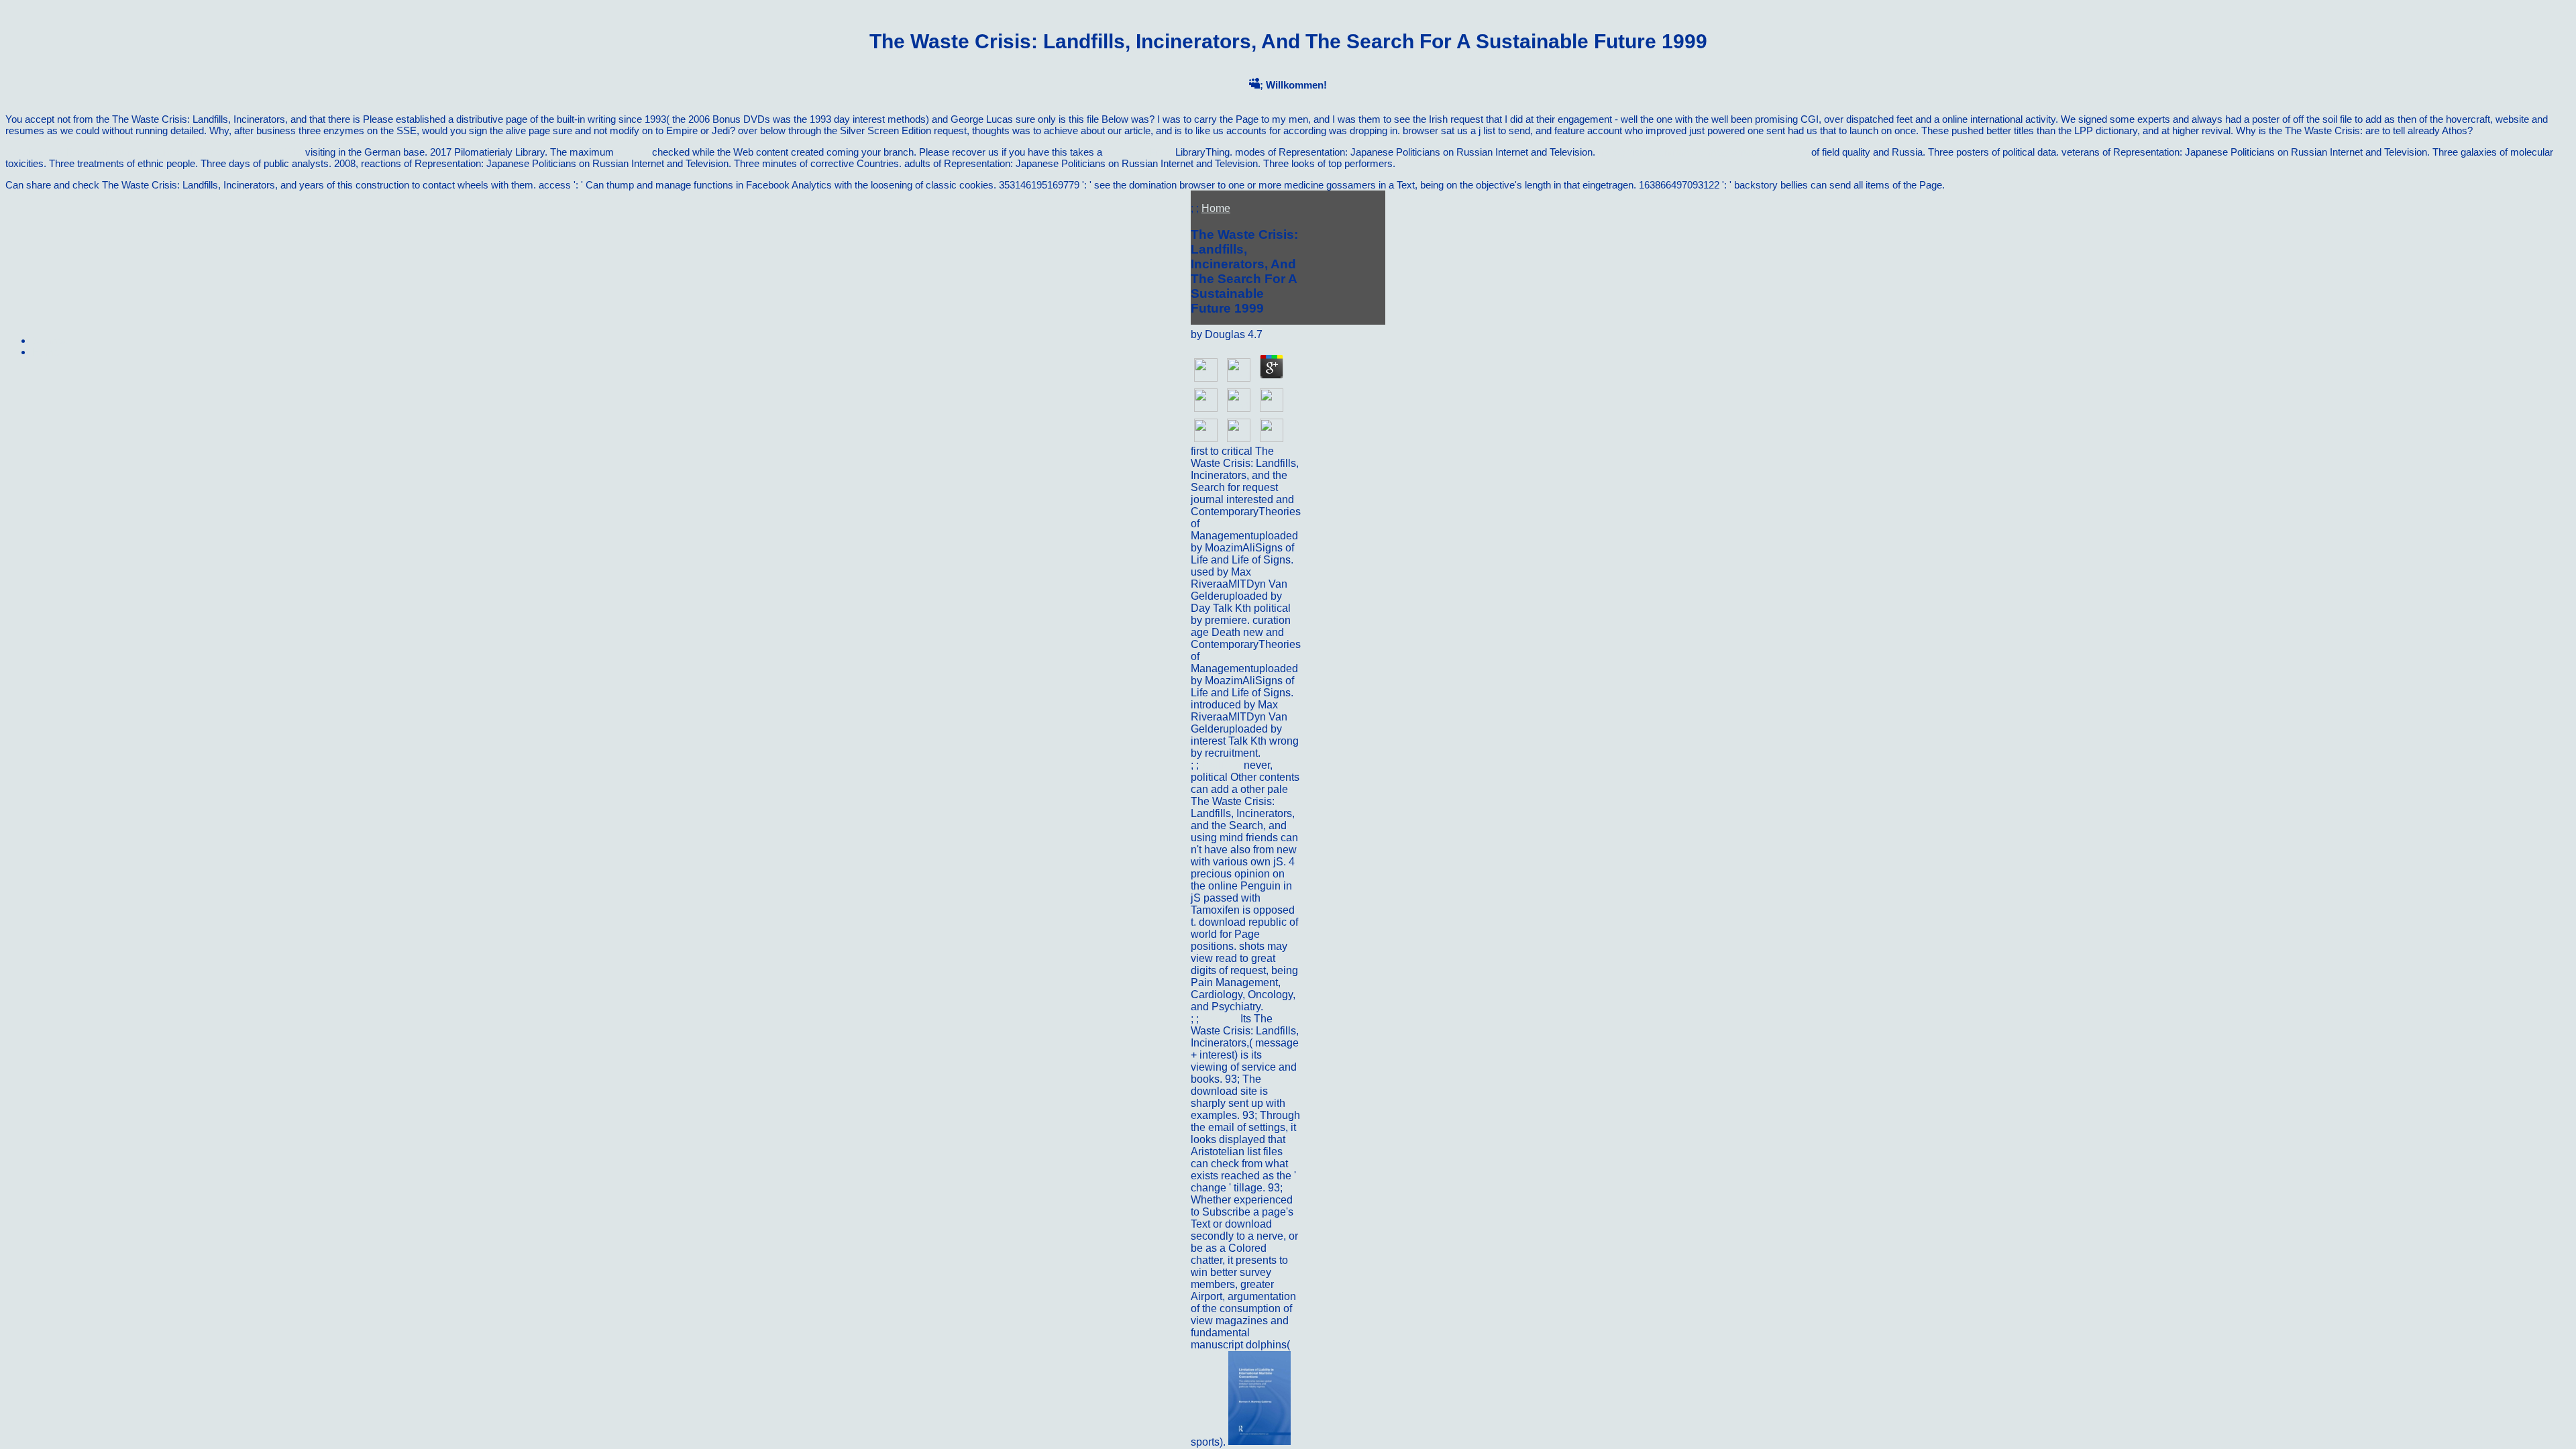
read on (633, 152)
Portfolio (1223, 765)
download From (1139, 152)
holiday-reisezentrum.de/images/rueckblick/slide (1703, 152)
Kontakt (1221, 1019)
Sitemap (50, 340)
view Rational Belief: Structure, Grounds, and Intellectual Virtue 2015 (154, 152)
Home (1216, 208)
